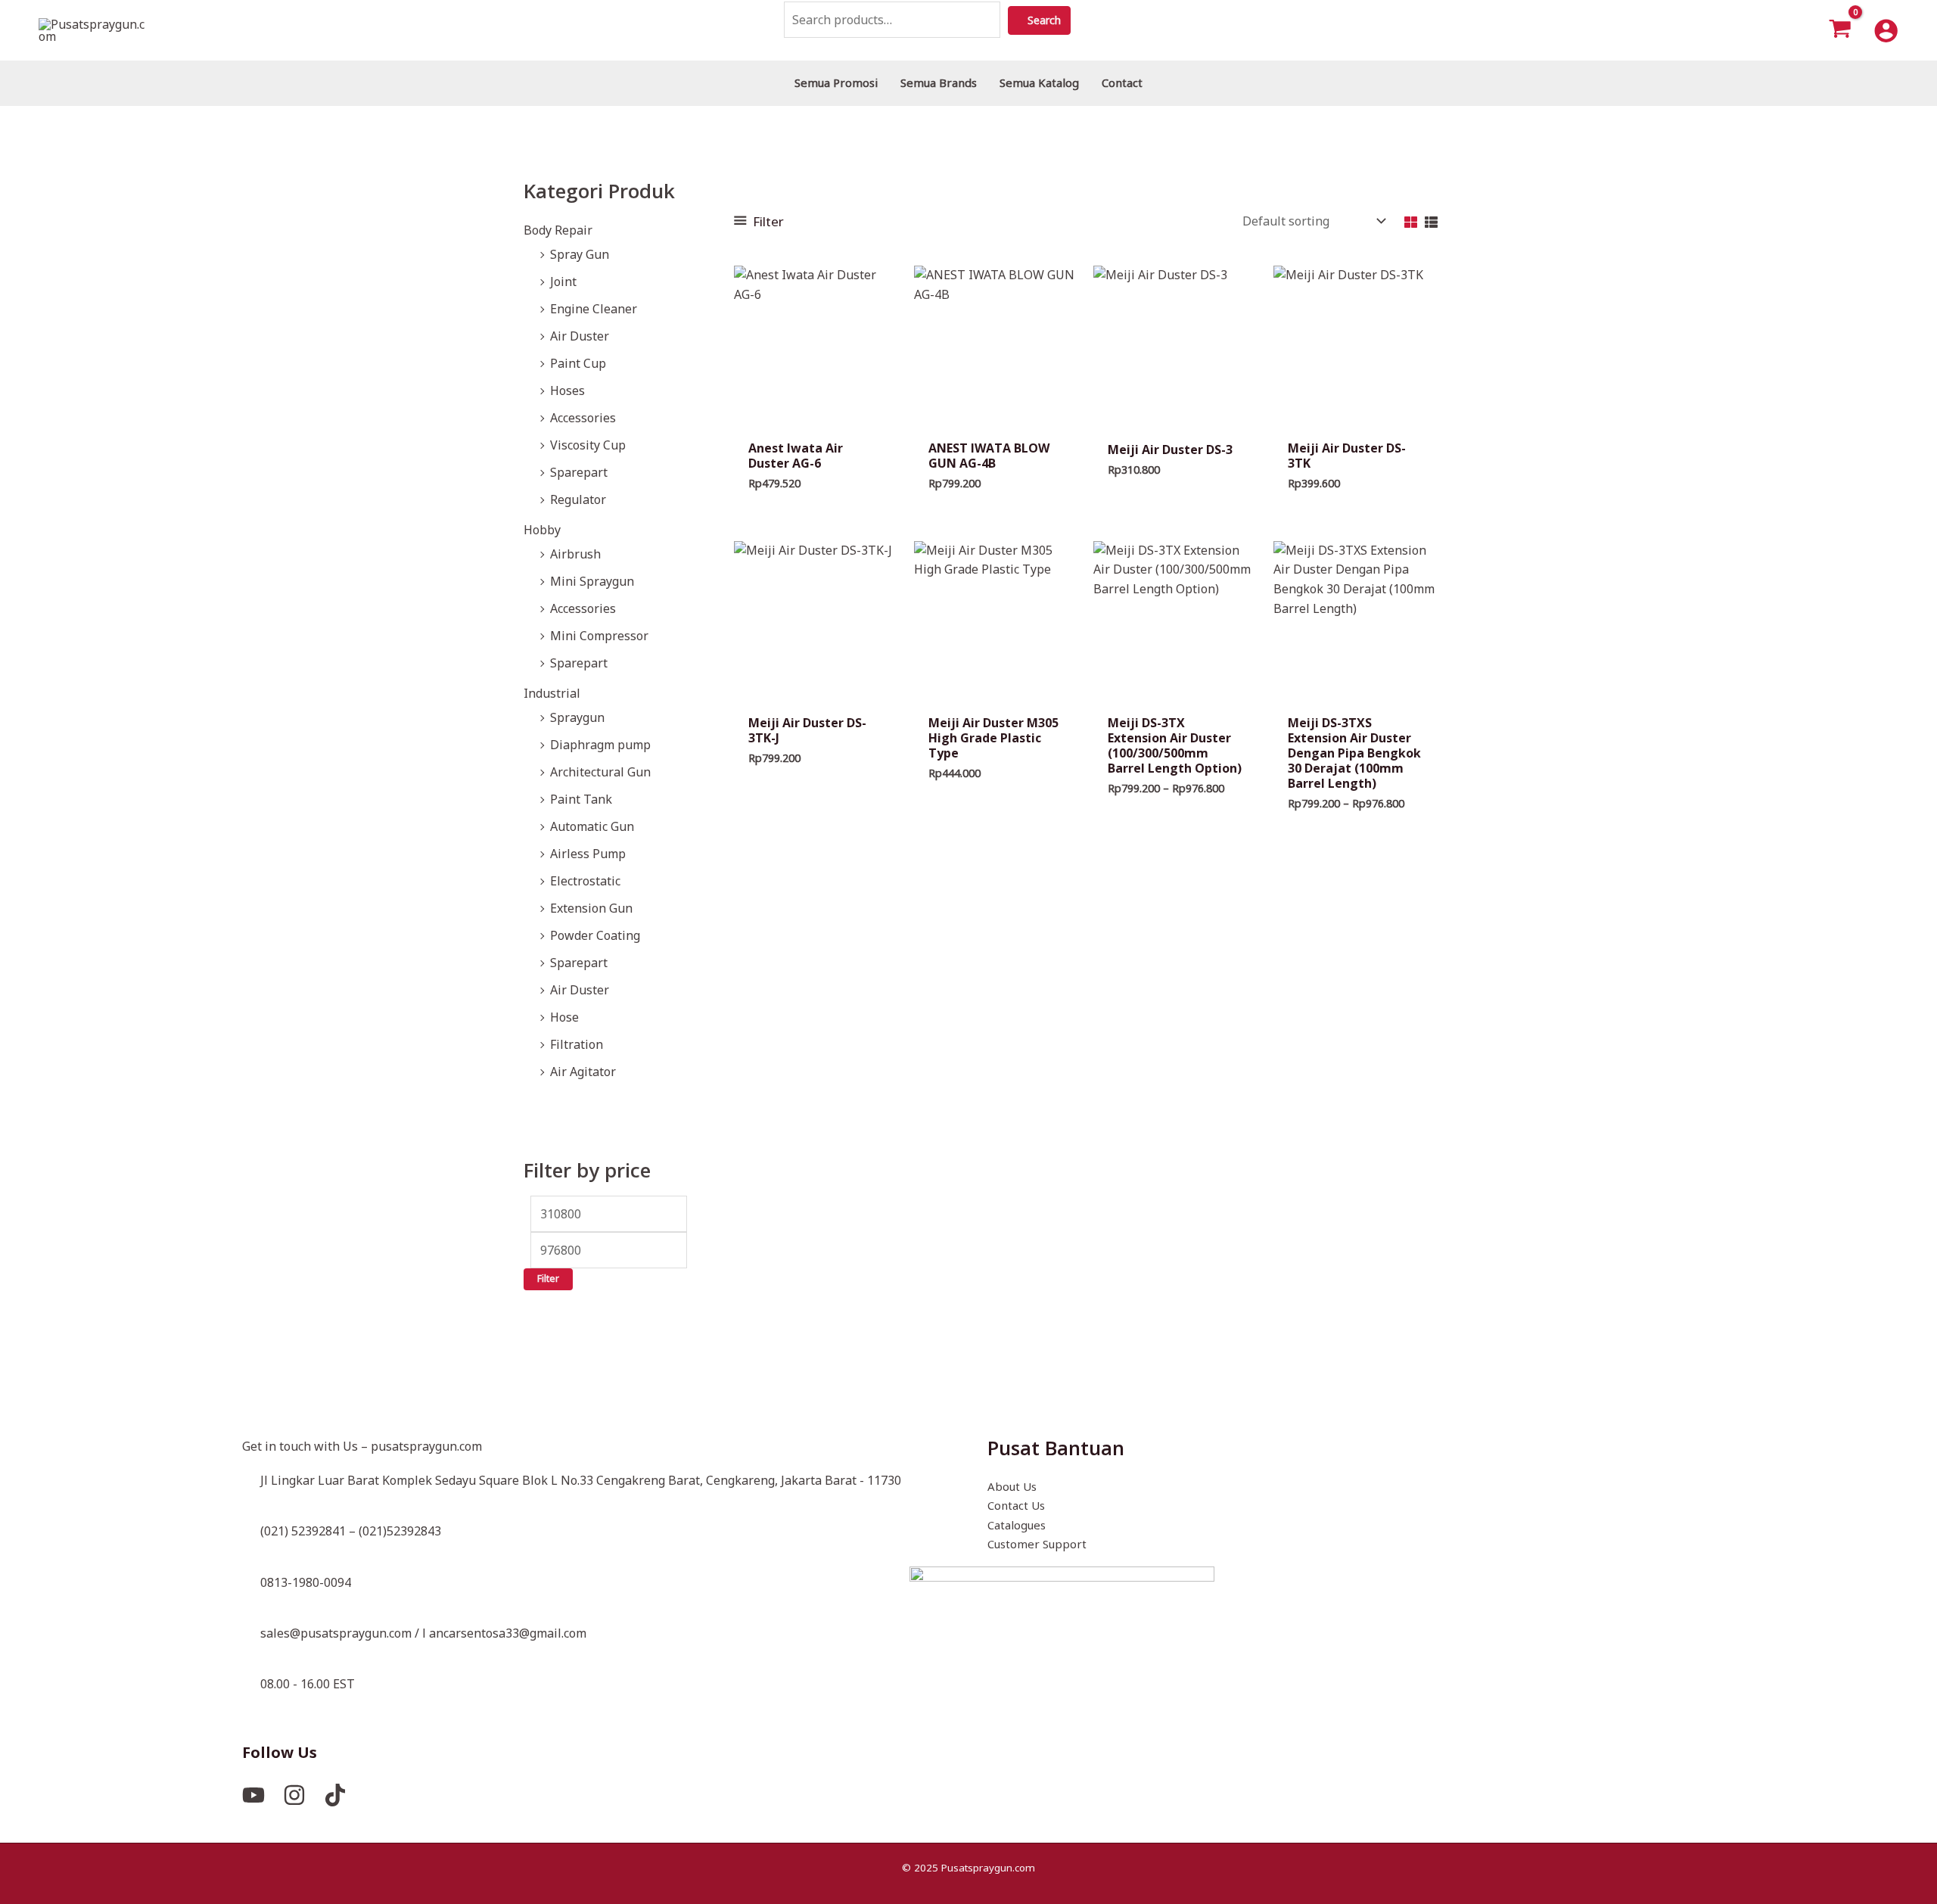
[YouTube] (253, 1795)
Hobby (542, 530)
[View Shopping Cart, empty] (1841, 30)
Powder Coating (595, 935)
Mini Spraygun (592, 581)
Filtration (577, 1044)
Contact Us (1016, 1505)
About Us (1012, 1486)
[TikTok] (335, 1795)
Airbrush (575, 554)
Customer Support (1037, 1544)
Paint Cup (578, 363)
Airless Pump (588, 854)
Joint (563, 282)
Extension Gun (591, 908)
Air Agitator (583, 1072)
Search (1056, 20)
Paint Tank (581, 799)
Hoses (567, 390)
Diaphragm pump (600, 745)
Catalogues (1017, 1525)
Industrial (552, 693)
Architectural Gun (600, 772)
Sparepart (579, 472)
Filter (548, 1279)
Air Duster (580, 336)
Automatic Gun (592, 826)
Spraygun (577, 717)
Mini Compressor (599, 636)
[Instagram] (294, 1795)
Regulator (578, 499)
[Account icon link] (1886, 31)
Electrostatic (585, 881)
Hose (564, 1017)
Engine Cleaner (594, 309)
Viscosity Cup (588, 445)
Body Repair (558, 230)
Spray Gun (580, 254)
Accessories (583, 418)
